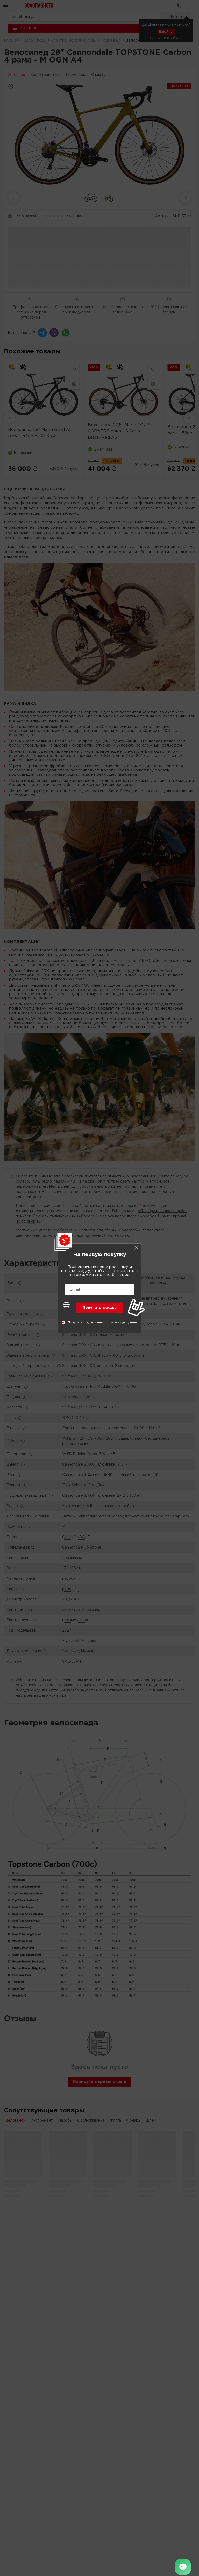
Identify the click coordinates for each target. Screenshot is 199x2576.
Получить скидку (99, 1308)
